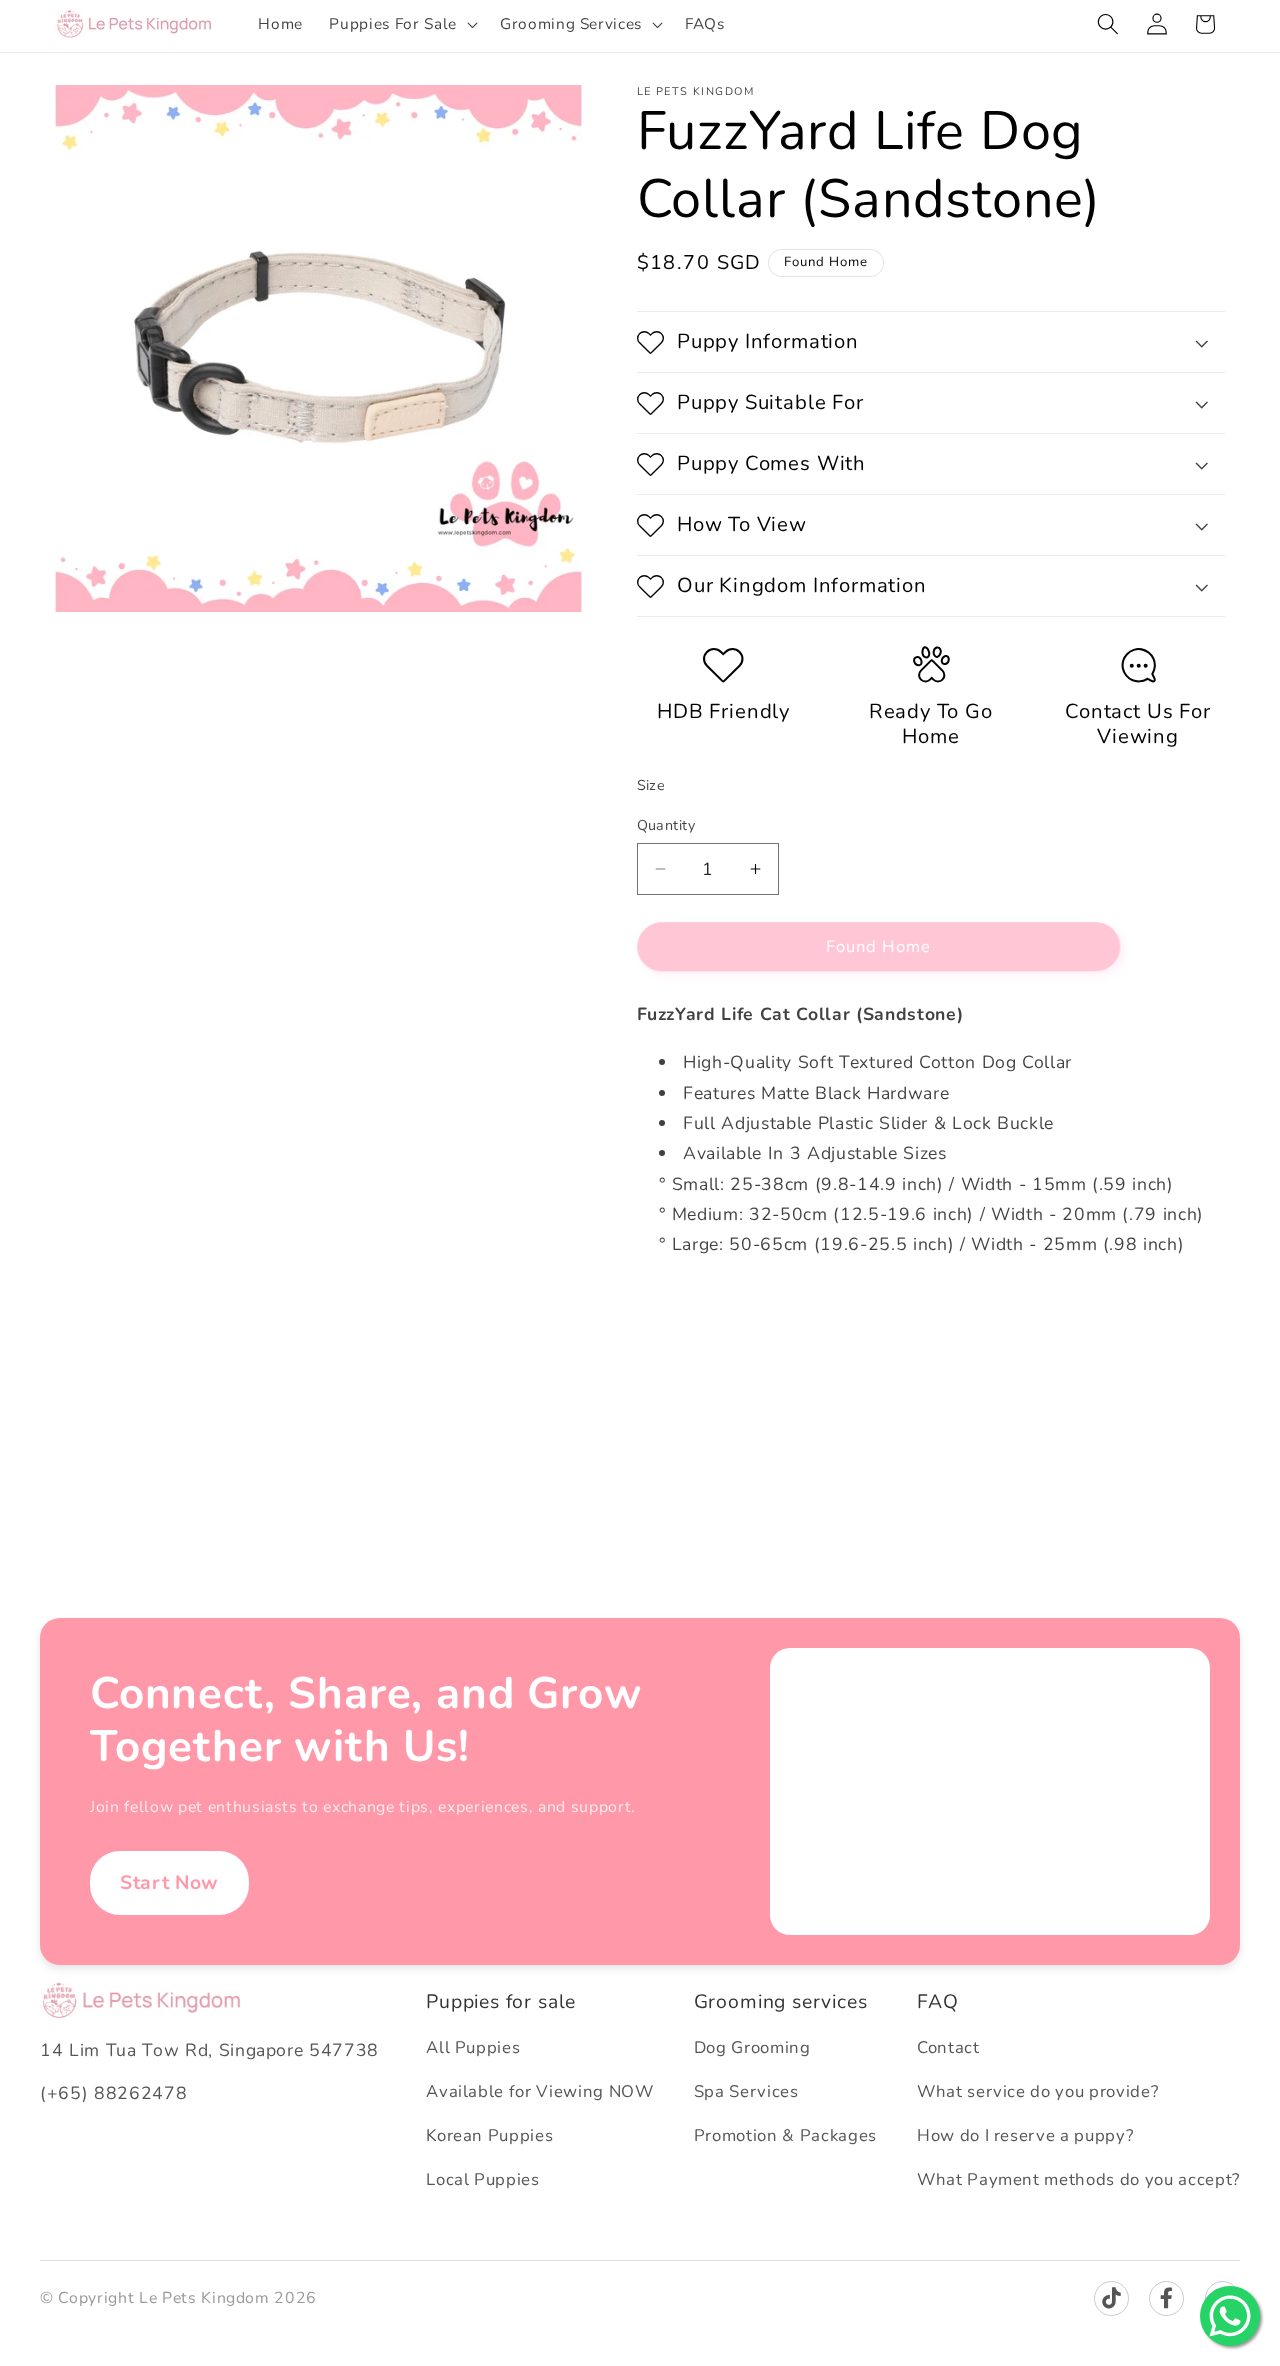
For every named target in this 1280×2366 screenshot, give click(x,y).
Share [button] (678, 1358)
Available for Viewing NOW (540, 2091)
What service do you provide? (1037, 2091)
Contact (948, 2047)
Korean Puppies (489, 2135)
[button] (401, 24)
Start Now (169, 1882)
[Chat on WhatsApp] (1230, 2316)
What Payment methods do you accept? (1078, 2179)
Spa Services (746, 2091)
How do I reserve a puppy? (1025, 2135)
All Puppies (473, 2047)
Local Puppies (483, 2179)
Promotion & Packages (785, 2135)
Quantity (666, 825)
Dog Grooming (752, 2047)
